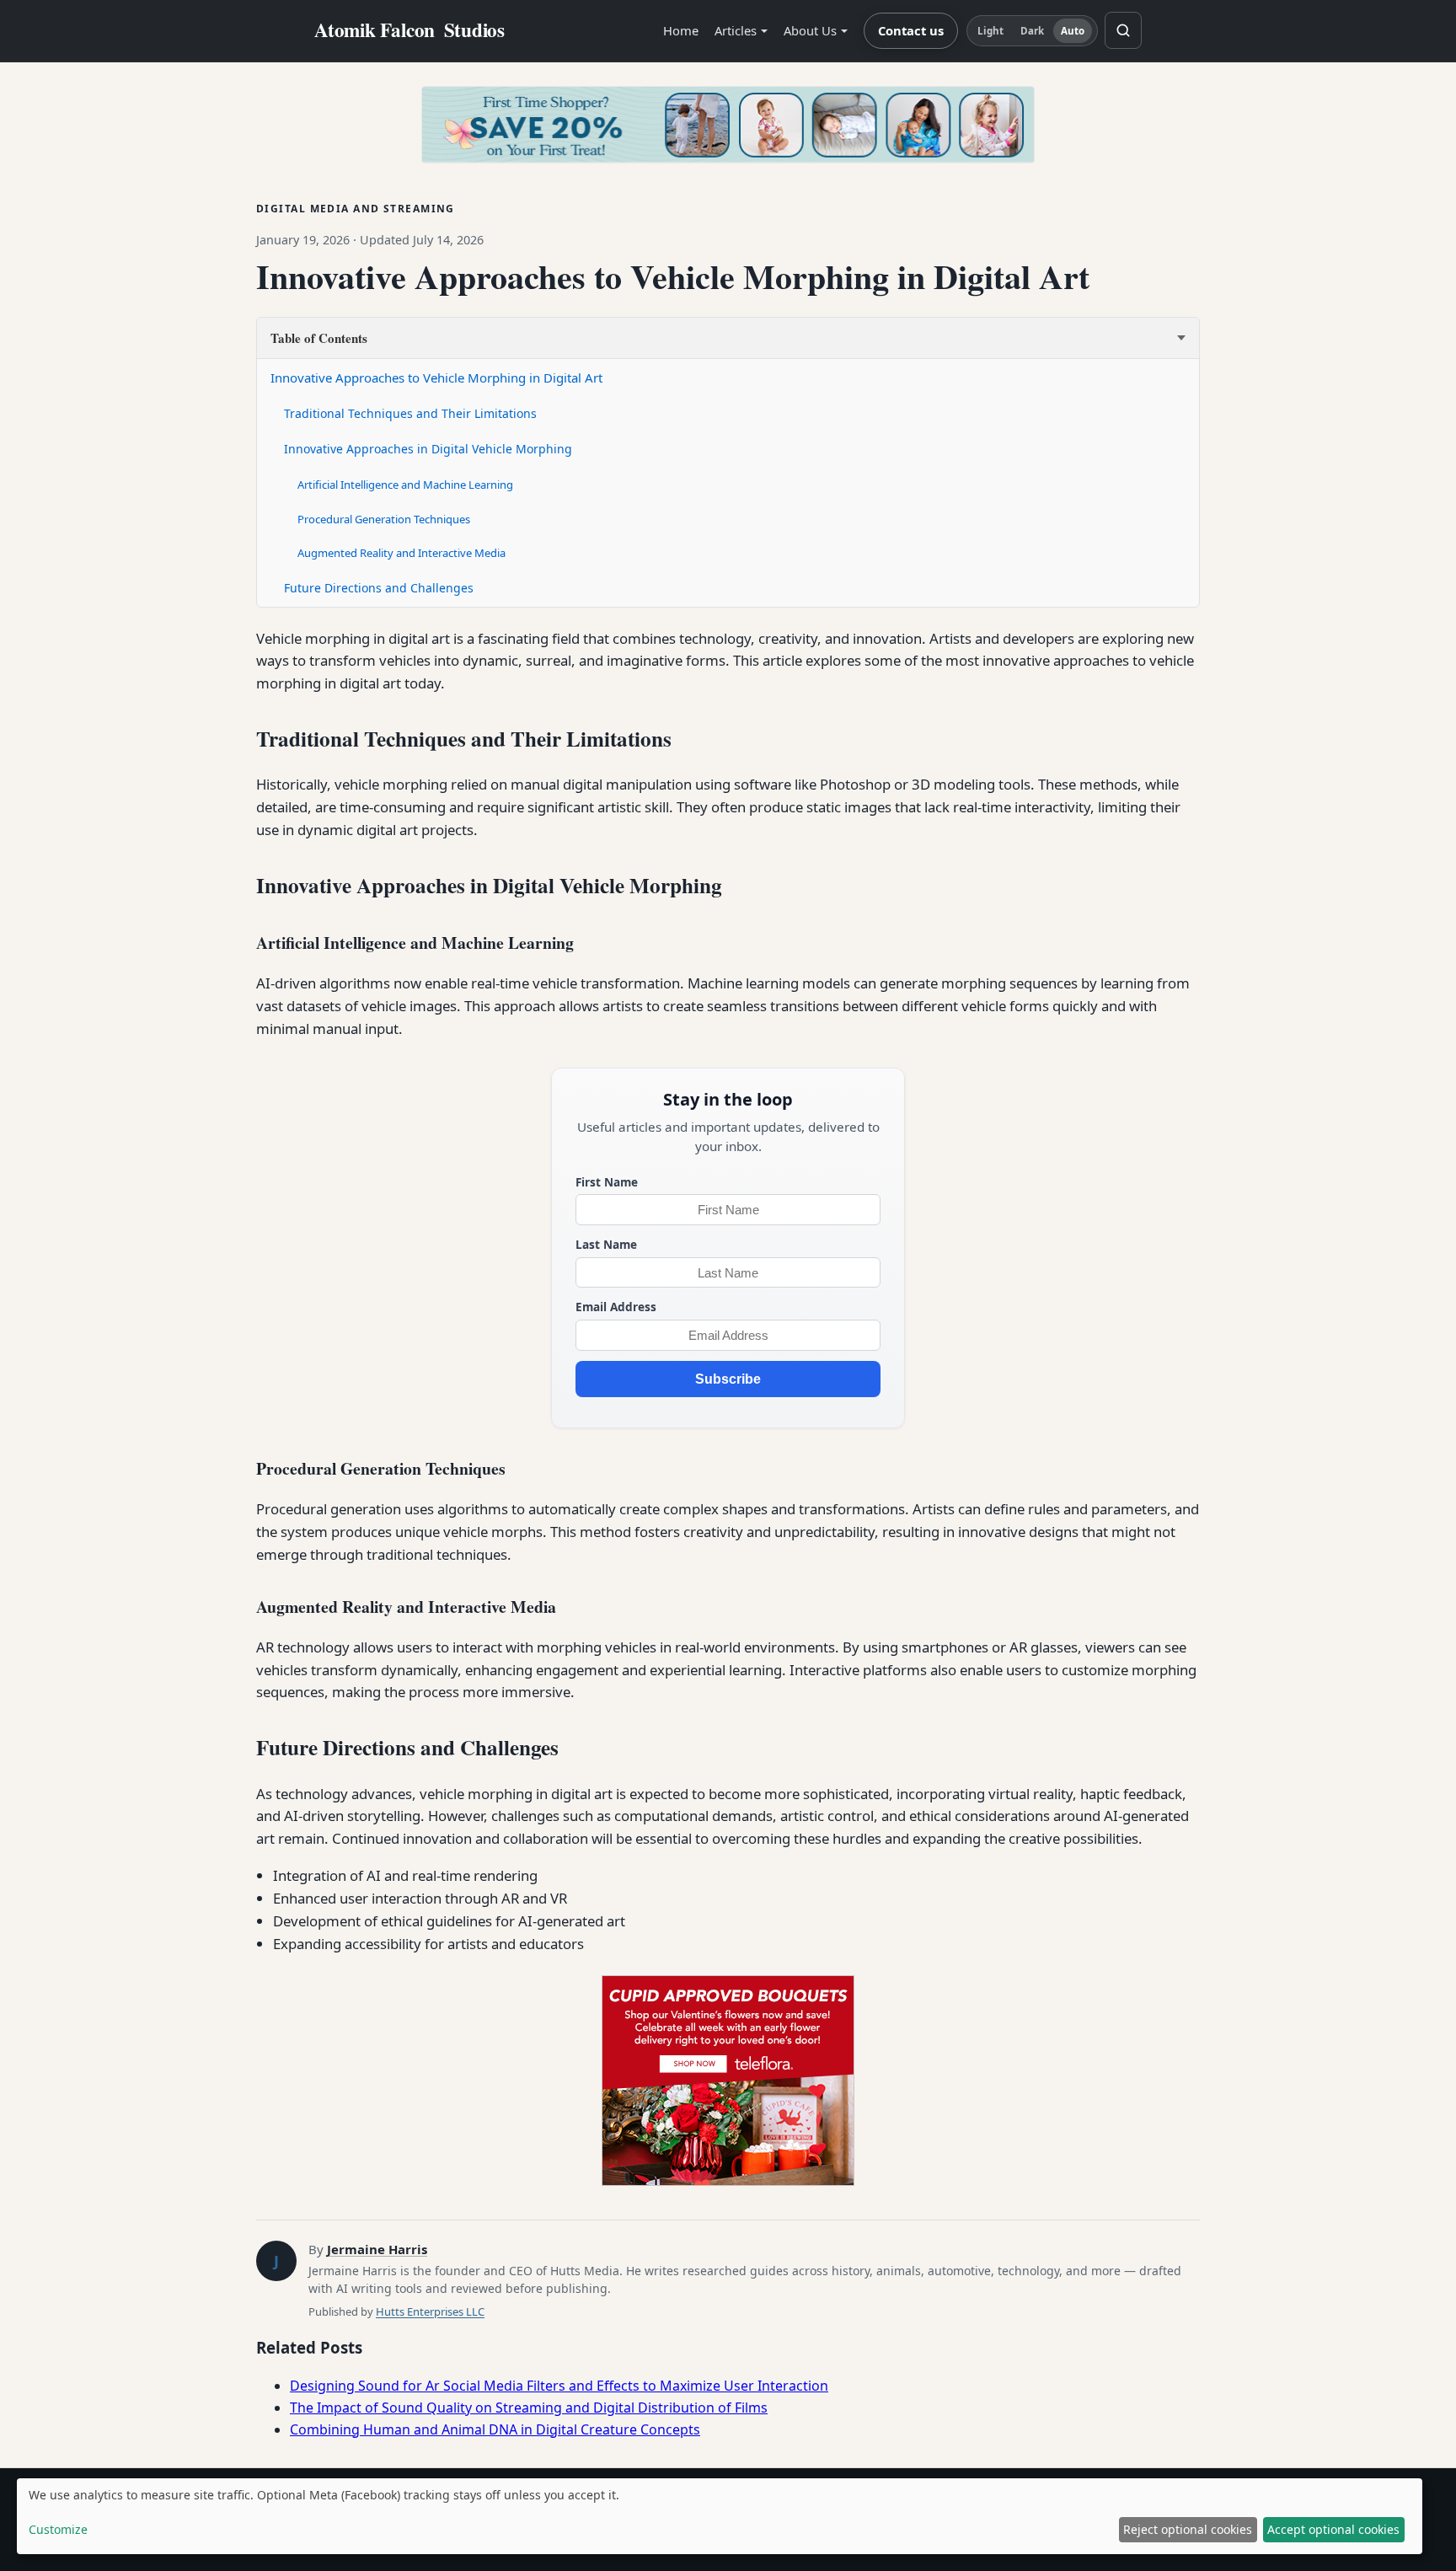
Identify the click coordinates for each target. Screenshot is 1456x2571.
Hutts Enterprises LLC (430, 2311)
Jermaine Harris (377, 2249)
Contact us (911, 30)
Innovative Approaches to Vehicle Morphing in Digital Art (436, 378)
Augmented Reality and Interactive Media (401, 553)
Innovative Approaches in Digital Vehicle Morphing (428, 449)
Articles (736, 30)
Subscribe (728, 1379)
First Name (607, 1182)
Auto (1073, 31)
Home (681, 30)
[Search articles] (1123, 30)
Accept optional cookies (1333, 2529)
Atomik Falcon (409, 30)
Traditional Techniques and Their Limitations (410, 413)
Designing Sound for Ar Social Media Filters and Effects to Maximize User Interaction (559, 2386)
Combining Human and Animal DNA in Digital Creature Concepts (495, 2429)
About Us (810, 30)
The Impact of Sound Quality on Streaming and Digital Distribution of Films (529, 2408)
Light (991, 31)
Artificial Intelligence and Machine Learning (405, 485)
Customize (58, 2529)
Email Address (616, 1307)
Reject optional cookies (1188, 2529)
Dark (1032, 31)
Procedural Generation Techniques (384, 519)
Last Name (606, 1244)
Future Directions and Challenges (379, 588)
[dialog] (720, 2516)
